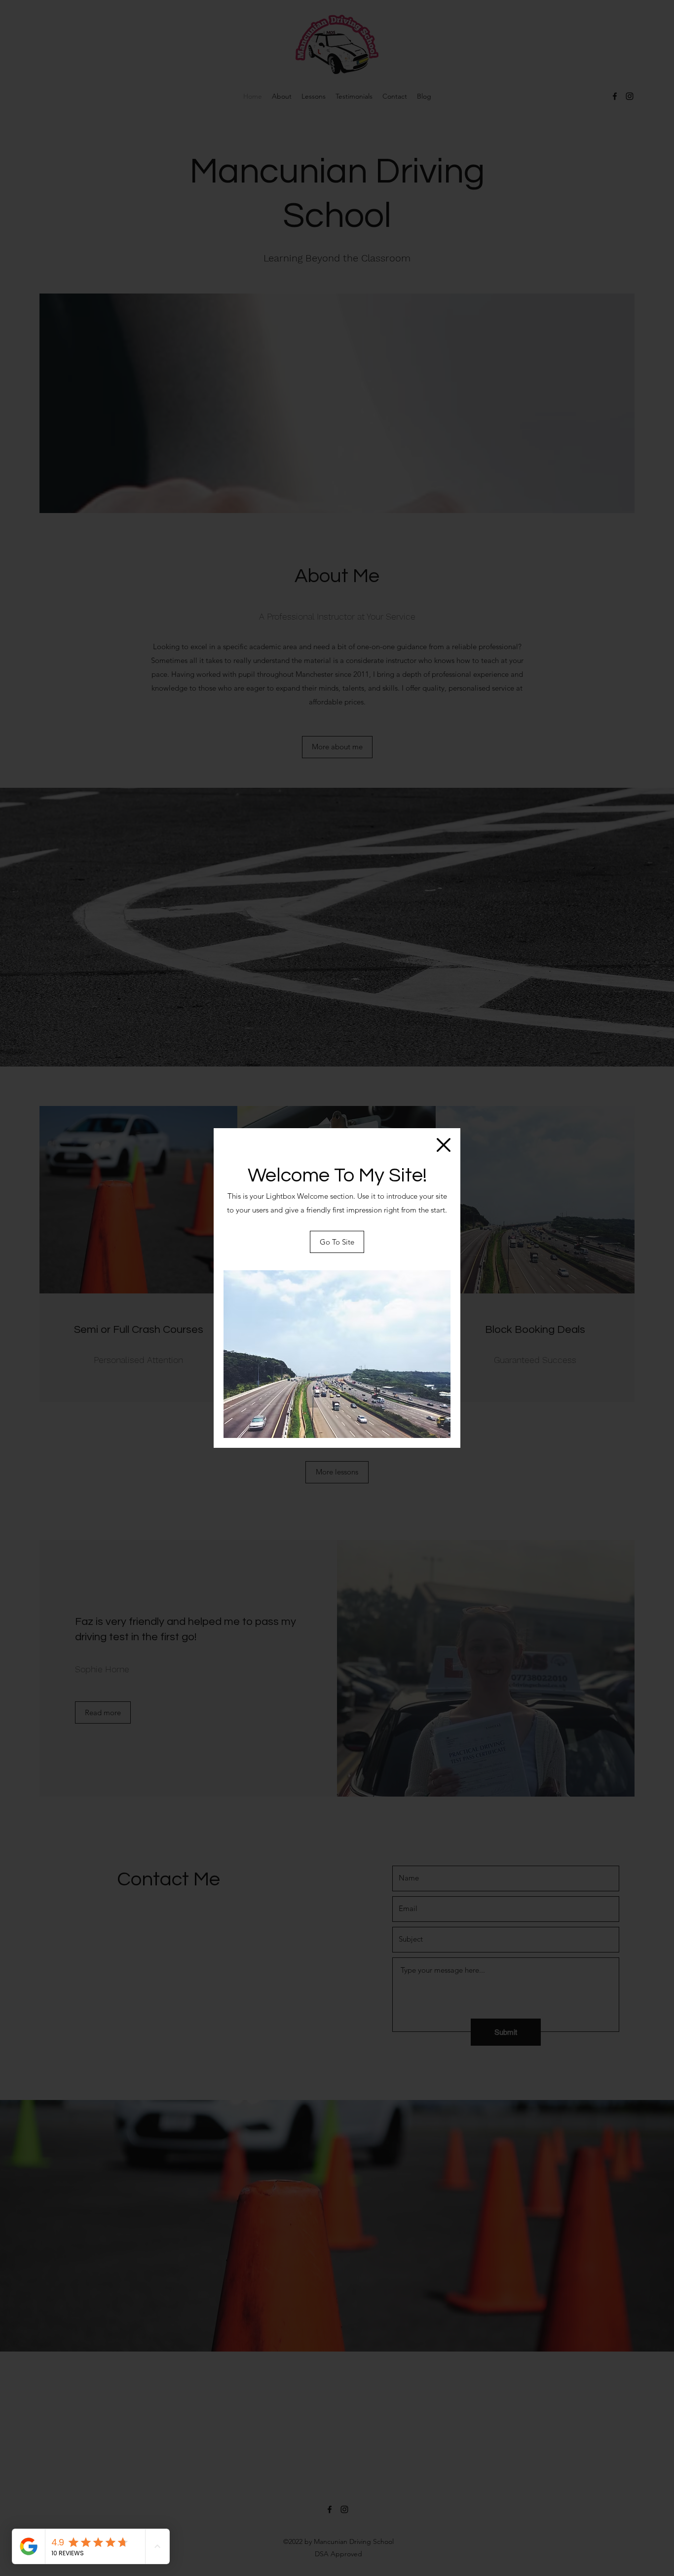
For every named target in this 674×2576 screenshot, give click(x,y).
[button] (444, 1145)
